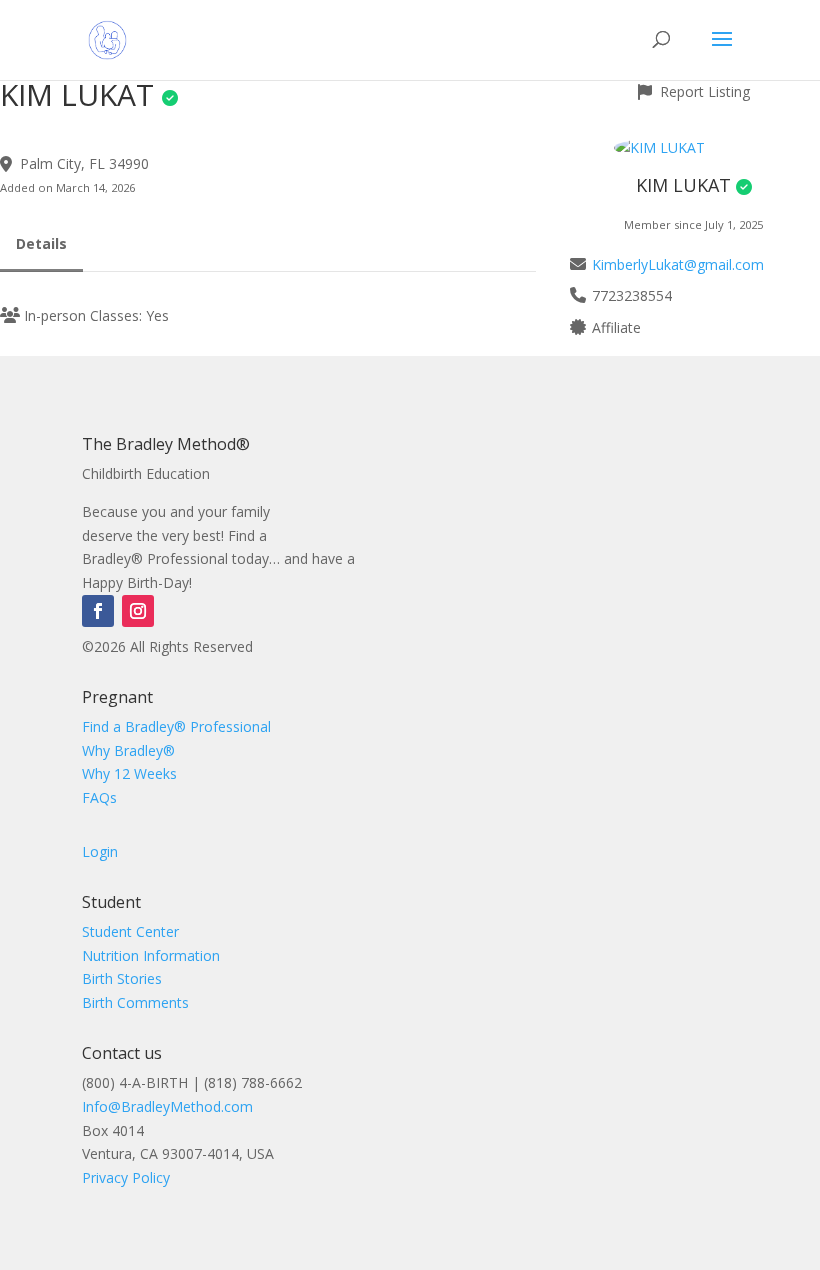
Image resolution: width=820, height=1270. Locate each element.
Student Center (130, 931)
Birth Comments (135, 1002)
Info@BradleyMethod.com (167, 1106)
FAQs (99, 797)
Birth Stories (122, 978)
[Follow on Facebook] (98, 611)
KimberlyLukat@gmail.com (678, 264)
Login (100, 851)
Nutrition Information (151, 955)
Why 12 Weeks (129, 773)
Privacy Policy (126, 1177)
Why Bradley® (128, 750)
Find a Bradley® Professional (176, 726)
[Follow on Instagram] (138, 611)
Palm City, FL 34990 (84, 163)
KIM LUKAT (683, 185)
